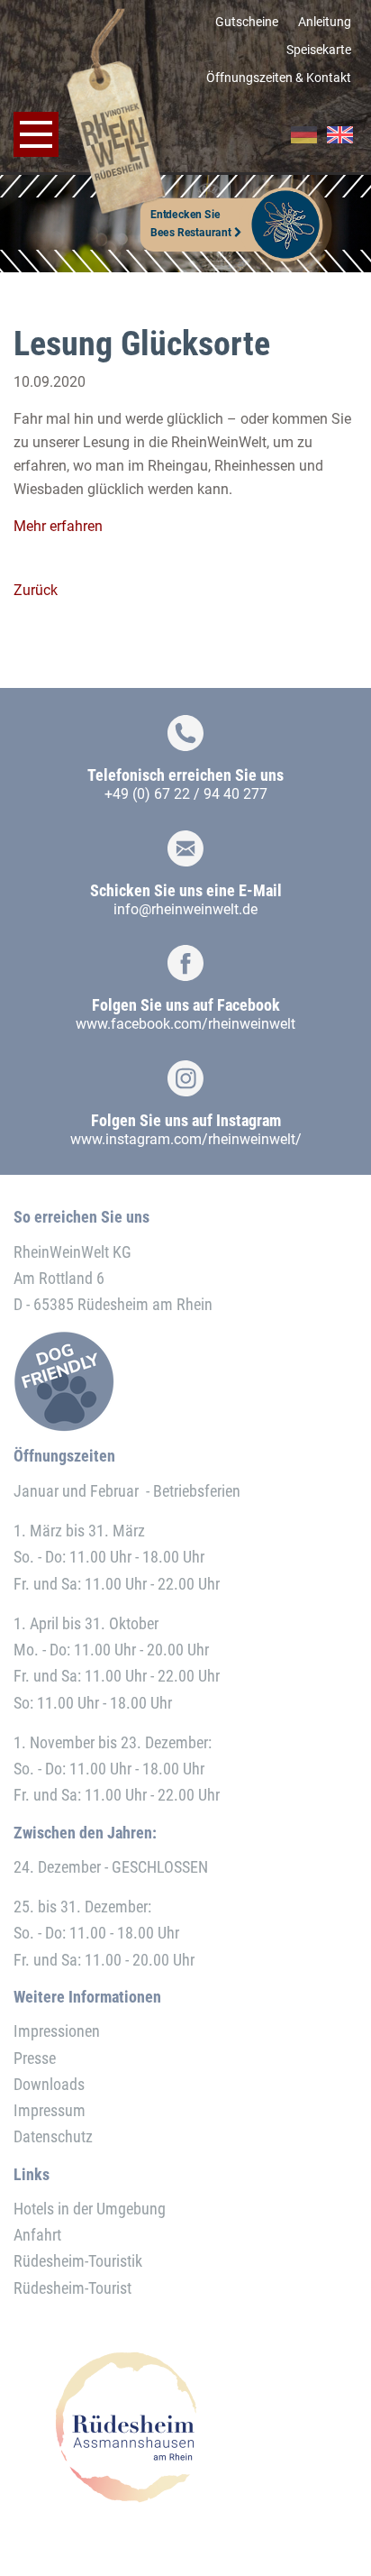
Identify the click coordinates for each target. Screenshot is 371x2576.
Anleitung (325, 22)
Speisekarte (319, 50)
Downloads (49, 2084)
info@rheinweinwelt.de (185, 909)
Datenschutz (53, 2136)
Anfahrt (37, 2235)
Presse (35, 2058)
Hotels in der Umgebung (90, 2209)
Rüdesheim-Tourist (72, 2288)
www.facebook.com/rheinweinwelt (185, 1024)
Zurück (36, 590)
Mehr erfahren (58, 526)
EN (340, 135)
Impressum (50, 2110)
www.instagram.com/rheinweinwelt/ (186, 1139)
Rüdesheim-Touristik (78, 2261)
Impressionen (57, 2031)
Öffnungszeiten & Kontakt (279, 78)
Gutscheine (247, 22)
